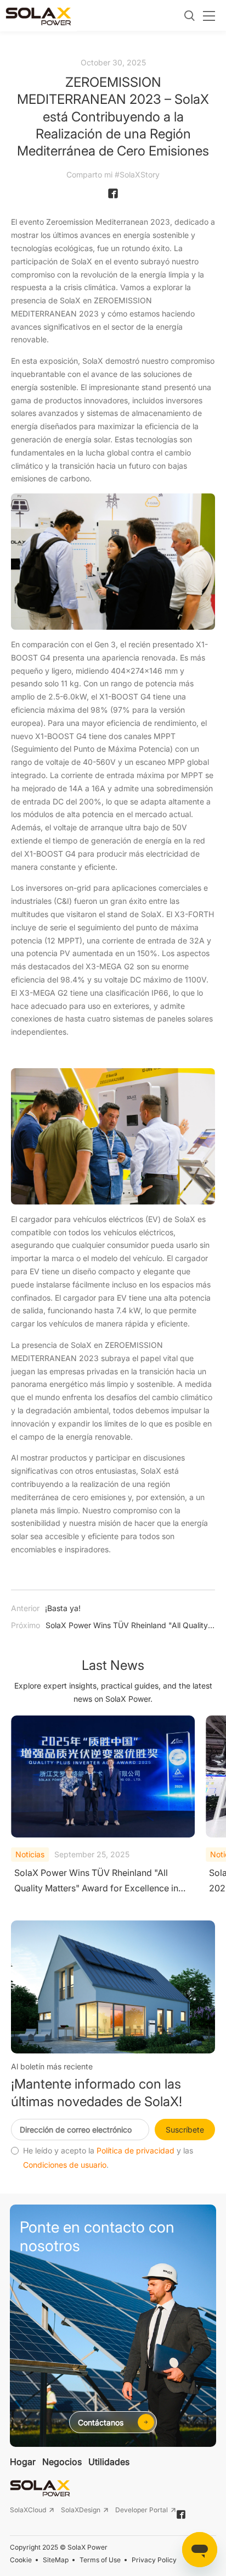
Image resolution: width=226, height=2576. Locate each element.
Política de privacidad (135, 2151)
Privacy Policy (154, 2560)
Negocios (62, 2462)
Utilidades (109, 2462)
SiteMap (56, 2560)
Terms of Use (100, 2560)
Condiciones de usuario (65, 2165)
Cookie (21, 2560)
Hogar (23, 2462)
